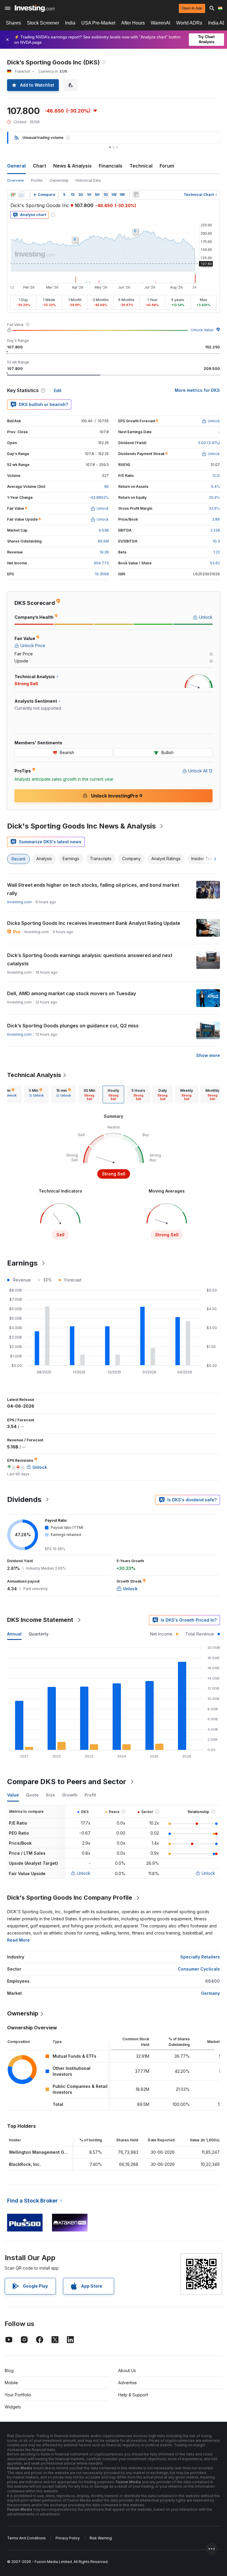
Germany (210, 1993)
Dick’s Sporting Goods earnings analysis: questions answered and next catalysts (90, 959)
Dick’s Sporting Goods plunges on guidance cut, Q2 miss (73, 1026)
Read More (18, 1940)
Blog (9, 2370)
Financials (111, 166)
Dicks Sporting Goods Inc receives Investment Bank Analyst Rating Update (94, 923)
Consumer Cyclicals (199, 1969)
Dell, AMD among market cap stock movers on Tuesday (72, 993)
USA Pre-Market (98, 23)
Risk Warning (101, 2538)
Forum (167, 166)
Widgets (13, 2407)
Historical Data (88, 180)
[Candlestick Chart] (13, 195)
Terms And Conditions (26, 2538)
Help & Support (133, 2395)
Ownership (59, 180)
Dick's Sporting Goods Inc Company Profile (70, 1898)
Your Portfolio (18, 2395)
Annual (14, 1634)
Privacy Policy (68, 2538)
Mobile (11, 2383)
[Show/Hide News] (136, 195)
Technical (141, 166)
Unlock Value (202, 330)
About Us (127, 2370)
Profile (37, 180)
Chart (39, 166)
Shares (13, 23)
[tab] (36, 1094)
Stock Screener (43, 23)
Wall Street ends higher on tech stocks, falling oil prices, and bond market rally (93, 889)
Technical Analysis (34, 1075)
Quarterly (39, 1634)
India (70, 23)
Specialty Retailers (200, 1957)
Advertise (128, 2383)
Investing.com (19, 902)
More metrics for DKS (197, 390)
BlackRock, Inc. (25, 2164)
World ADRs (189, 23)
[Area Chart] (21, 195)
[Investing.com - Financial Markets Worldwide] (35, 8)
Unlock (84, 1873)
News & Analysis (72, 166)
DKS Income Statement (40, 1620)
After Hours (133, 23)
